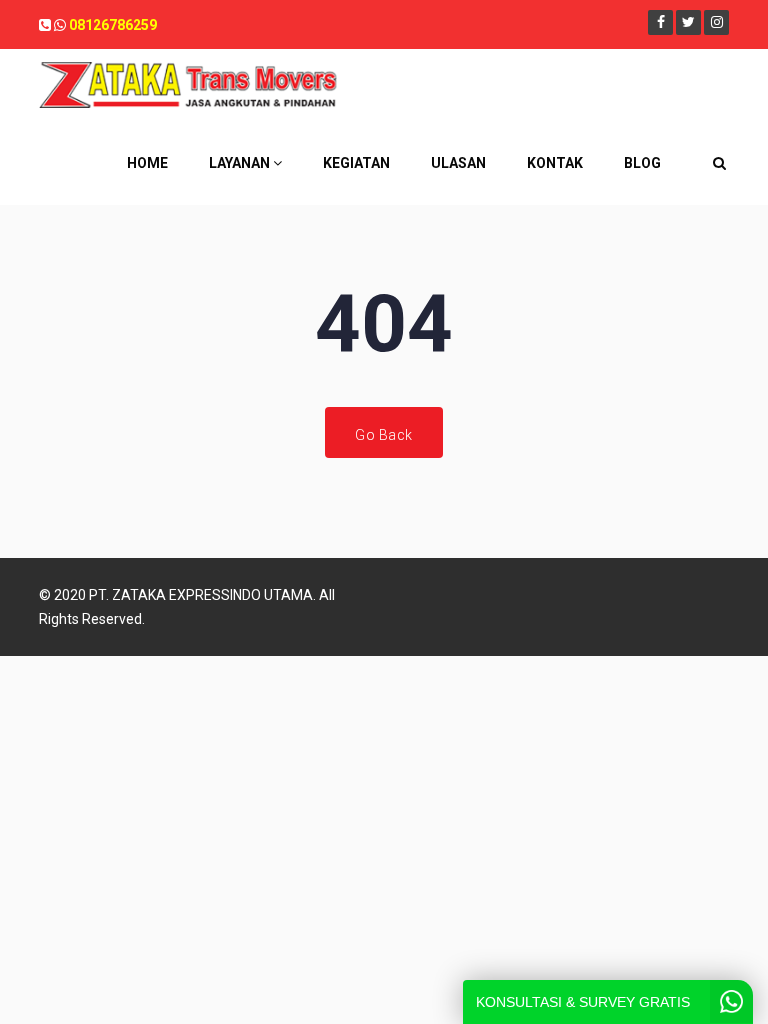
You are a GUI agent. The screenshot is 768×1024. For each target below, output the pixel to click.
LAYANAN (241, 163)
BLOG (642, 163)
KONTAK (555, 163)
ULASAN (458, 163)
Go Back (384, 435)
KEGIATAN (356, 163)
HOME (147, 163)
